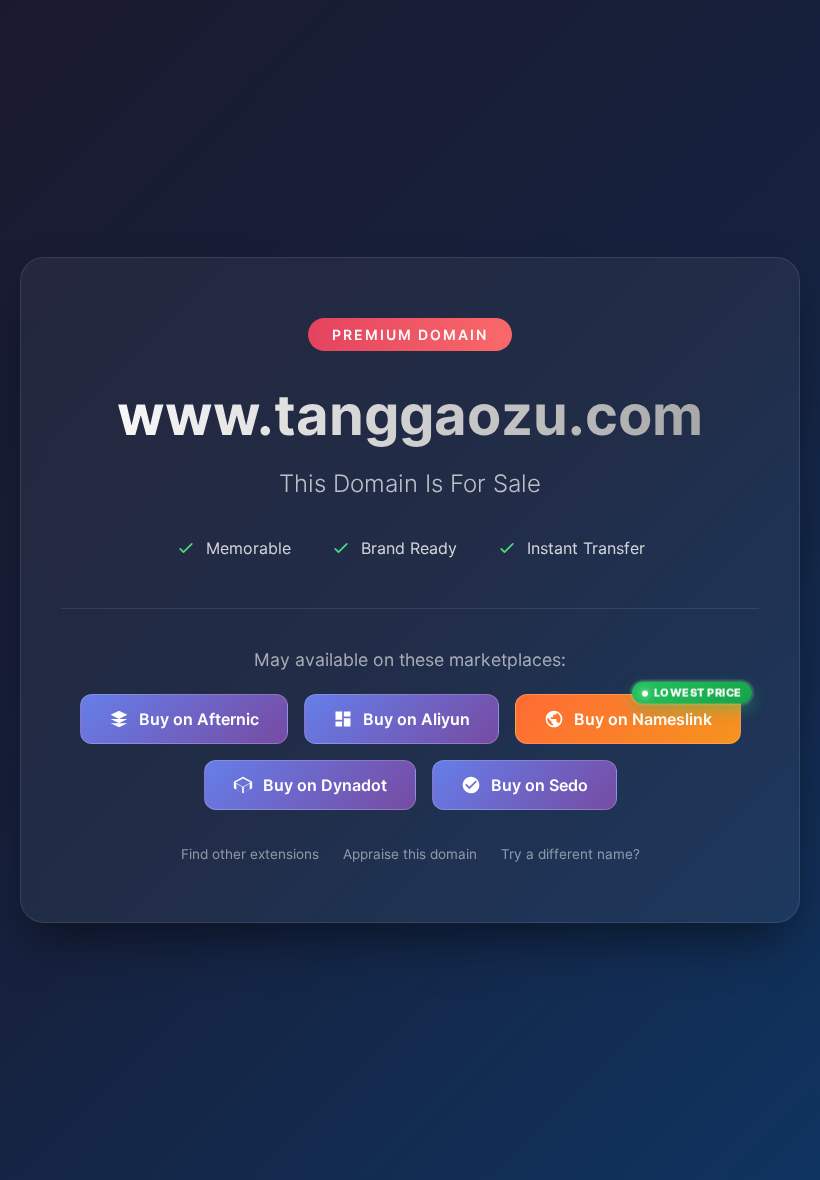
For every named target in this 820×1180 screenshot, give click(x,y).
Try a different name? (570, 854)
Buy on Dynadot (325, 785)
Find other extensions (250, 854)
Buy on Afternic (199, 719)
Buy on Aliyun (416, 719)
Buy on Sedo (539, 785)
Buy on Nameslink (657, 711)
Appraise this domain (410, 854)
